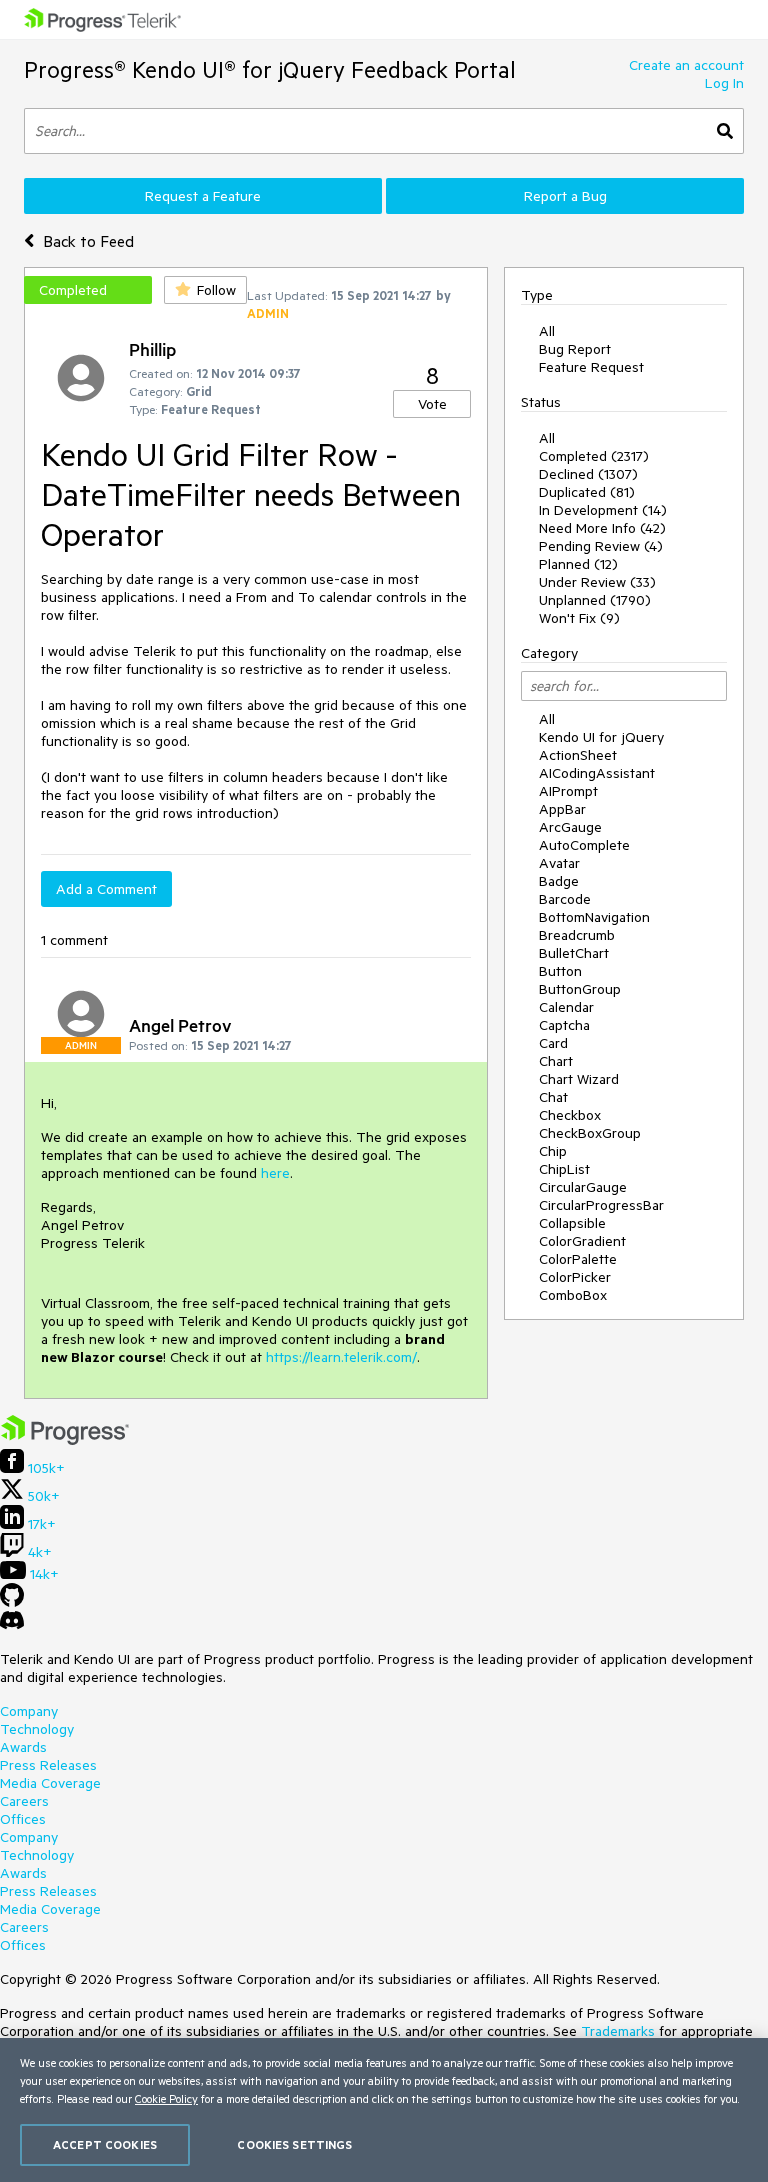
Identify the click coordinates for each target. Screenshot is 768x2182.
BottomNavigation (594, 917)
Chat (553, 1097)
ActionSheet (578, 755)
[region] (384, 2110)
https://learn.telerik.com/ (341, 1357)
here (275, 1173)
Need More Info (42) (602, 528)
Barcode (565, 899)
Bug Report (575, 349)
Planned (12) (578, 564)
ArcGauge (570, 827)
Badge (559, 881)
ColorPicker (575, 1277)
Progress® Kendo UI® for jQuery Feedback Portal (270, 69)
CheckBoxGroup (590, 1133)
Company (29, 1711)
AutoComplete (584, 845)
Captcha (564, 1025)
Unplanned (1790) (595, 600)
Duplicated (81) (587, 492)
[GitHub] (12, 1602)
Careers (24, 1801)
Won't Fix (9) (579, 618)
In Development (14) (603, 510)
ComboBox (573, 1295)
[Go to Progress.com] (65, 1440)
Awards (23, 1747)
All (547, 331)
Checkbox (570, 1115)
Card (553, 1043)
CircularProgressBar (601, 1205)
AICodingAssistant (597, 773)
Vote (432, 404)
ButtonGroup (580, 989)
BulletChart (574, 953)
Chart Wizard (579, 1079)
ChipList (564, 1169)
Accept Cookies (105, 2144)
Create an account (686, 65)
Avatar (559, 863)
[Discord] (12, 1625)
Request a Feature (203, 196)
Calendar (566, 1007)
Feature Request (591, 367)
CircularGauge (583, 1187)
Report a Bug (565, 196)
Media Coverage (50, 1783)
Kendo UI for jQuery (601, 737)
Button (560, 971)
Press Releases (48, 1765)
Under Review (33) (597, 582)
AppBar (562, 809)
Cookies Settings (294, 2144)
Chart (556, 1061)
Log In (724, 83)
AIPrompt (568, 791)
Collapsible (572, 1223)
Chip (553, 1151)
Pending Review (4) (601, 546)
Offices (23, 1819)
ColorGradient (582, 1241)
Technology (37, 1729)
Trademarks (618, 2031)
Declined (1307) (588, 474)
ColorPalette (578, 1259)
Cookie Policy (166, 2098)
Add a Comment (106, 889)
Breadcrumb (577, 935)
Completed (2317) (594, 456)
